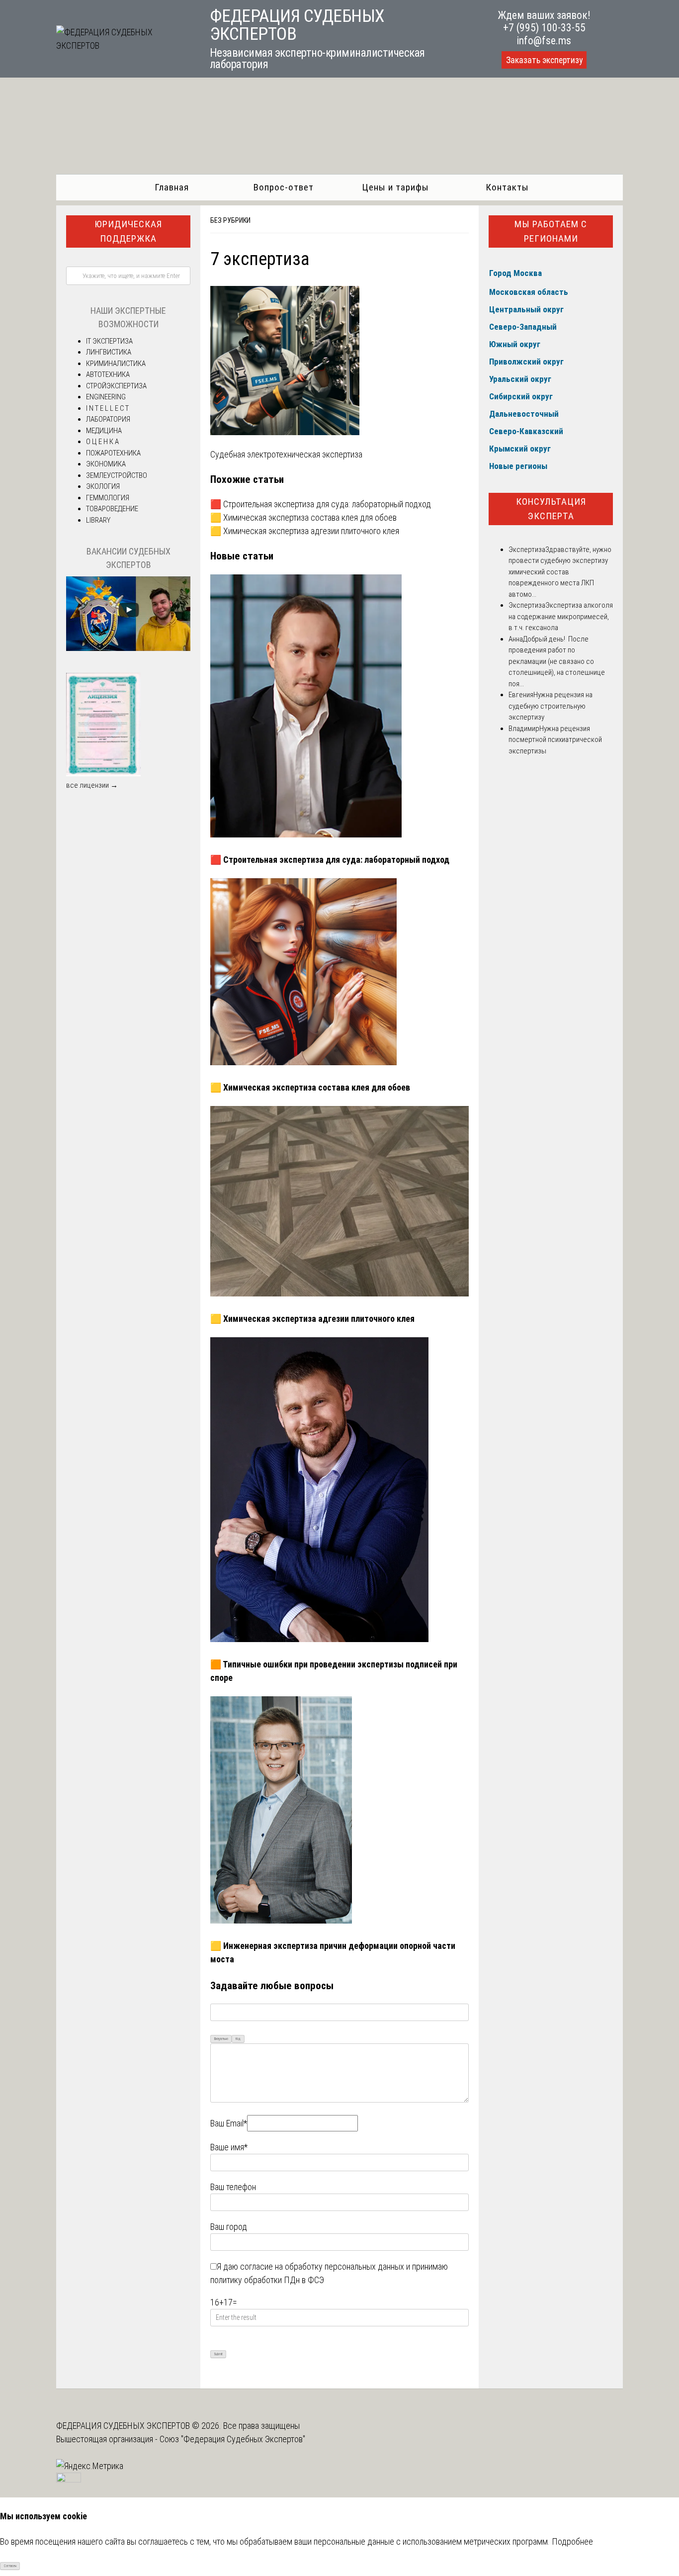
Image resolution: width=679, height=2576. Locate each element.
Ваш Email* (229, 2123)
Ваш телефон (233, 2187)
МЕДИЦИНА (104, 431)
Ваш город (229, 2227)
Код (238, 2039)
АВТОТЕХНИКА (108, 374)
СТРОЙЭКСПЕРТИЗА (116, 386)
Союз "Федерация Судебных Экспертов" (232, 2439)
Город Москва (515, 273)
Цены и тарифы (395, 187)
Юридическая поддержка (128, 231)
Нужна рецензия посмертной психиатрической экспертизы (555, 740)
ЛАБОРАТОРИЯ (108, 419)
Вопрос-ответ (284, 187)
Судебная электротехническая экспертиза (286, 454)
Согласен (10, 2566)
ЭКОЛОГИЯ (103, 486)
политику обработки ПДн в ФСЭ (267, 2280)
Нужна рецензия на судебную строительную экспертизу (551, 706)
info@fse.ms (544, 41)
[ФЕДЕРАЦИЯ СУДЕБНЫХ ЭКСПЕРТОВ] (122, 46)
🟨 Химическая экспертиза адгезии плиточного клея (305, 531)
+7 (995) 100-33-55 (544, 28)
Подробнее (572, 2541)
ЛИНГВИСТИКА (109, 352)
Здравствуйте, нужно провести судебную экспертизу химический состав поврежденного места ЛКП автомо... (560, 572)
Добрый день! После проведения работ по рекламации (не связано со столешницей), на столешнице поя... (557, 661)
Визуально (221, 2039)
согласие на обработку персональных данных (322, 2266)
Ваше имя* (229, 2147)
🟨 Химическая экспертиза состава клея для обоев (303, 517)
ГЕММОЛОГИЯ (108, 498)
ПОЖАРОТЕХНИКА (113, 453)
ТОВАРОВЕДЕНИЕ (112, 509)
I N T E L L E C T (107, 408)
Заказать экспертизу (544, 60)
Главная (172, 187)
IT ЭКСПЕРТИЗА (109, 341)
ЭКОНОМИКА (106, 464)
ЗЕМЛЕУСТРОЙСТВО (117, 475)
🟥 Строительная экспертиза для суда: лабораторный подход (321, 504)
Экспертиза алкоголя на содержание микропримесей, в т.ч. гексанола (561, 616)
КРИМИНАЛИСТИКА (116, 364)
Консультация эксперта (551, 509)
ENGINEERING (106, 397)
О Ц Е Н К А (102, 442)
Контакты (507, 187)
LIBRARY (98, 520)
